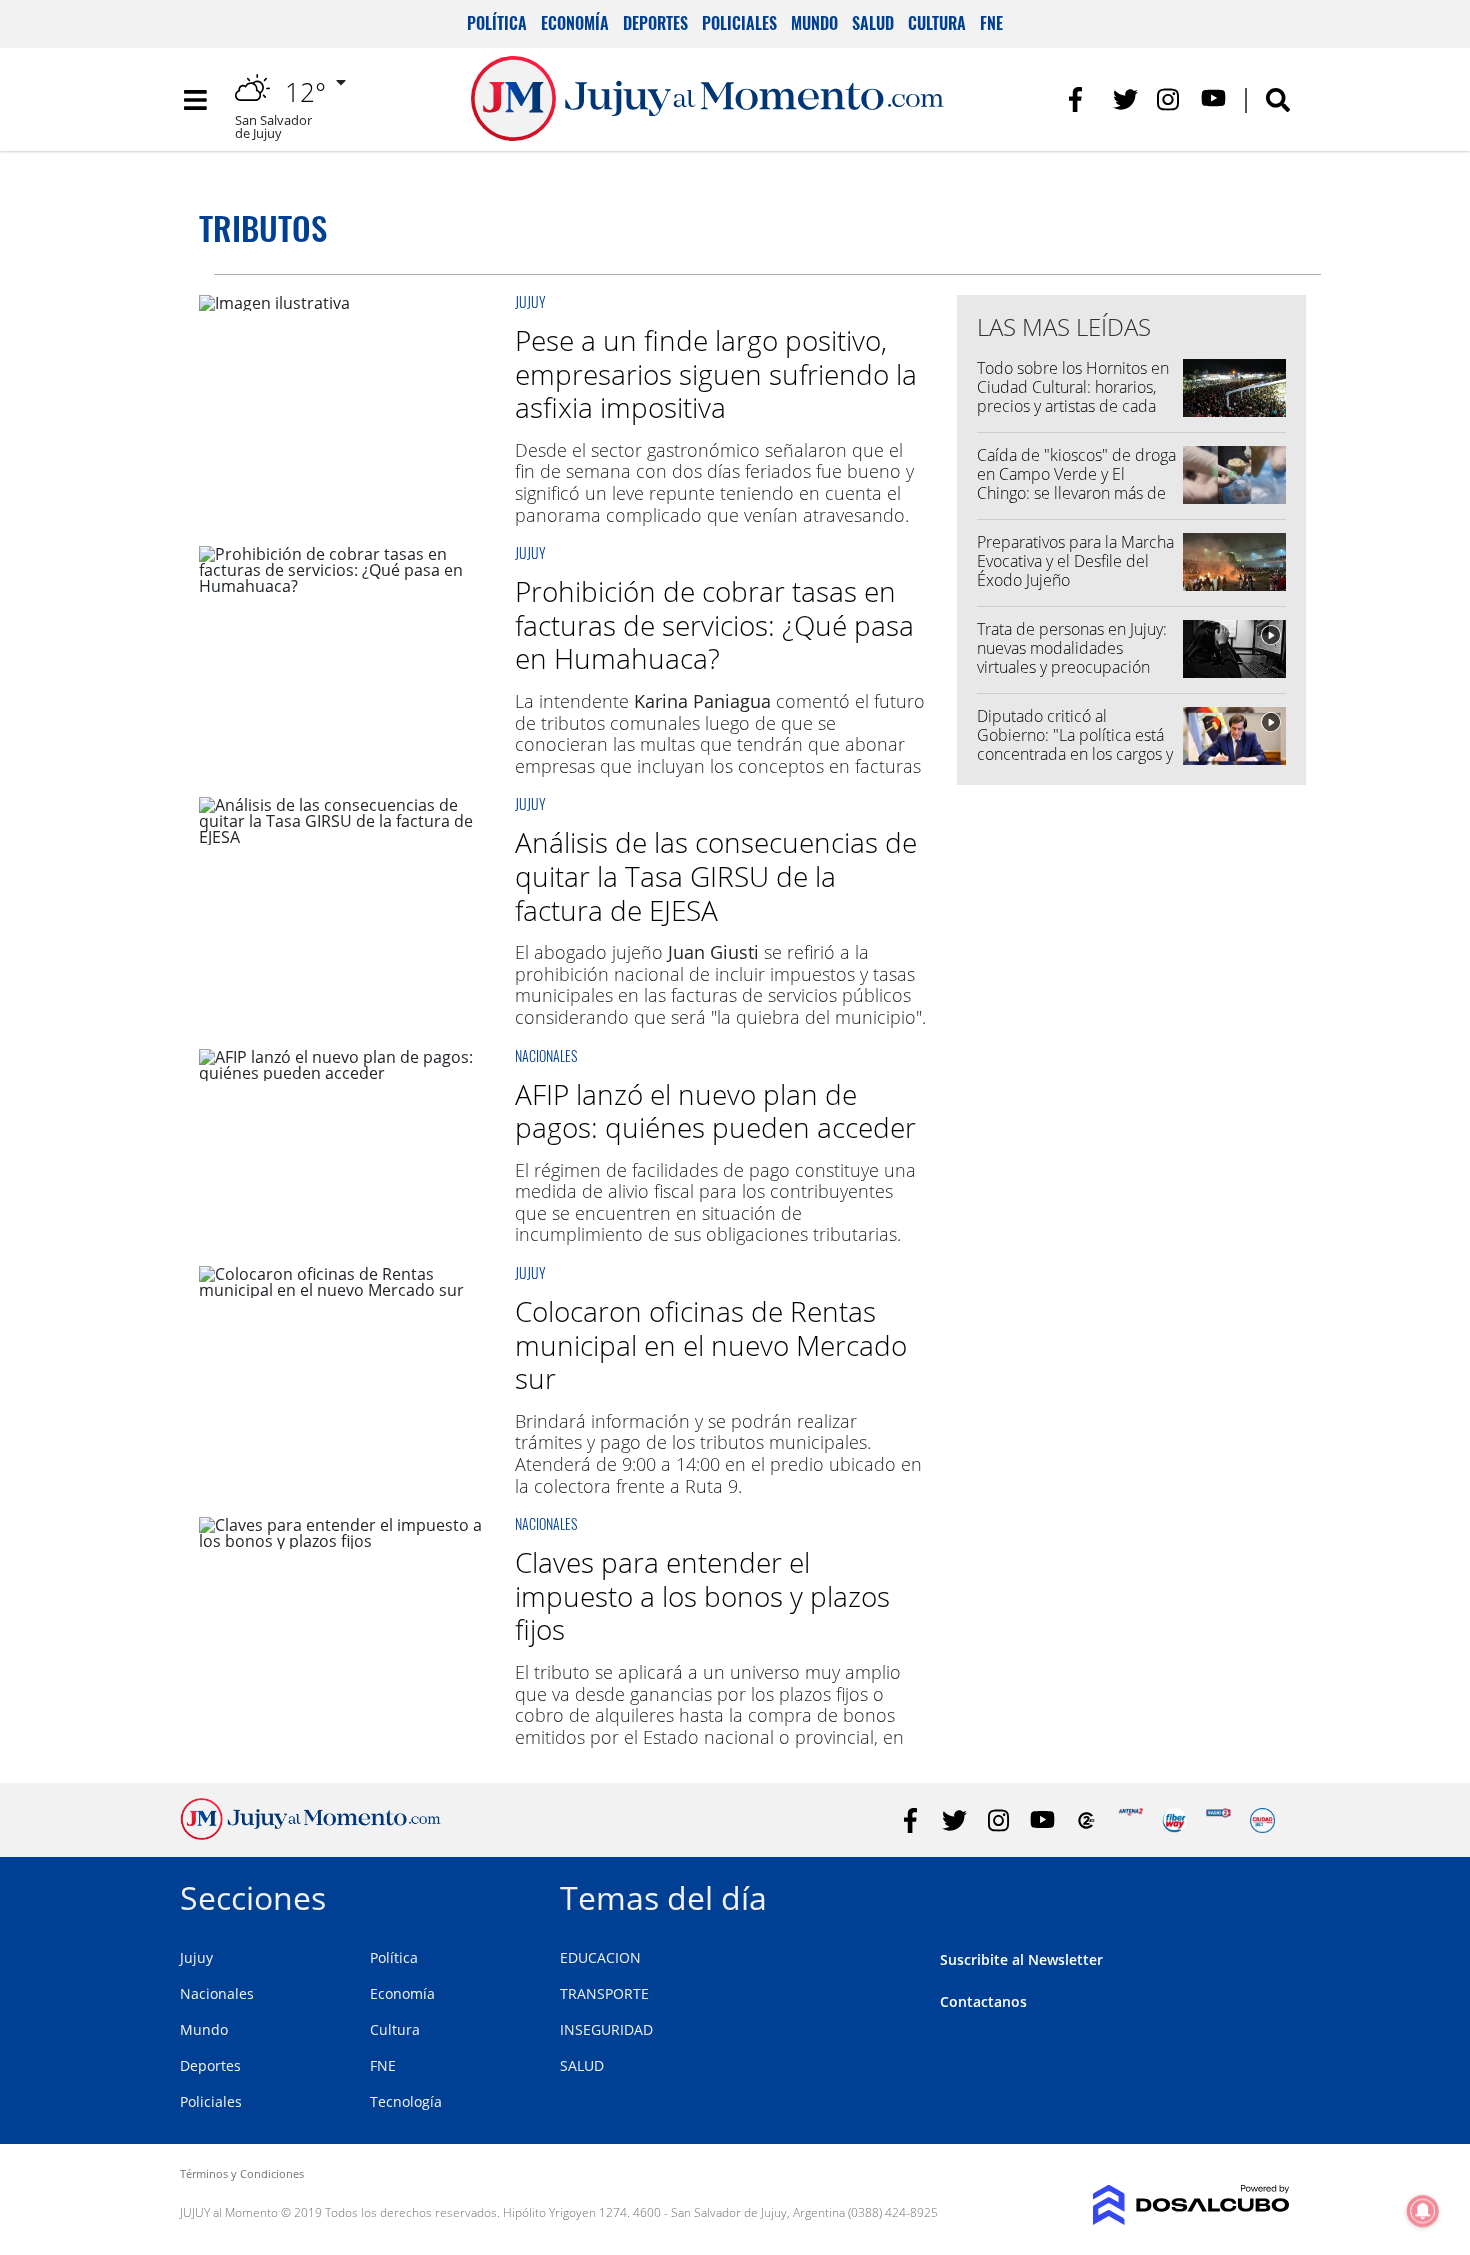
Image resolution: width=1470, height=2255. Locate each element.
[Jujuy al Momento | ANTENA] (1130, 1820)
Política (497, 23)
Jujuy (530, 301)
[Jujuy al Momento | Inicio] (1267, 1894)
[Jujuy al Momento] (310, 1834)
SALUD (582, 2065)
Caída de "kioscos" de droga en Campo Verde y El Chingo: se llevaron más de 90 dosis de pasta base (1076, 484)
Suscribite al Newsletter (1021, 1959)
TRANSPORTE (604, 1993)
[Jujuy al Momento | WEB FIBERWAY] (1174, 1820)
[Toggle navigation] (195, 100)
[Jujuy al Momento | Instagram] (1169, 99)
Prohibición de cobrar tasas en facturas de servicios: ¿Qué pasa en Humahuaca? (714, 624)
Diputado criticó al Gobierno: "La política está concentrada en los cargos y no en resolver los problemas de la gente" (1075, 754)
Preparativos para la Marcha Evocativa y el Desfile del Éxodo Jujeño (1075, 561)
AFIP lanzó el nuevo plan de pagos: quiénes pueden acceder (715, 1111)
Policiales (739, 23)
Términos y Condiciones (242, 2173)
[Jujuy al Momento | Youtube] (1213, 99)
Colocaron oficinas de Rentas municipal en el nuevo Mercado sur (711, 1344)
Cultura (937, 23)
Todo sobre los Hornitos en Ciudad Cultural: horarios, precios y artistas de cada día (1073, 397)
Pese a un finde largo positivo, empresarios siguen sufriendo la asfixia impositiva (716, 373)
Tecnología (406, 2101)
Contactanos (983, 2001)
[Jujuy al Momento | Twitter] (1125, 99)
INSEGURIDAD (606, 2029)
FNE (991, 23)
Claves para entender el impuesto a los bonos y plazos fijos (702, 1595)
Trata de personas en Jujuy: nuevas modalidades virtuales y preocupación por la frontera (1072, 658)
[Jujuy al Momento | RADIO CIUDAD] (1262, 1820)
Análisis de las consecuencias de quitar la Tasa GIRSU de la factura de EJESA (716, 875)
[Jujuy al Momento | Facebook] (1081, 99)
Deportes (655, 23)
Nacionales (546, 1055)
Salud (873, 23)
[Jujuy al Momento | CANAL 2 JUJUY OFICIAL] (1086, 1820)
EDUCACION (600, 1957)
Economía (575, 23)
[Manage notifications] (1423, 2211)
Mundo (814, 23)
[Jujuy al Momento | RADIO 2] (1218, 1820)
